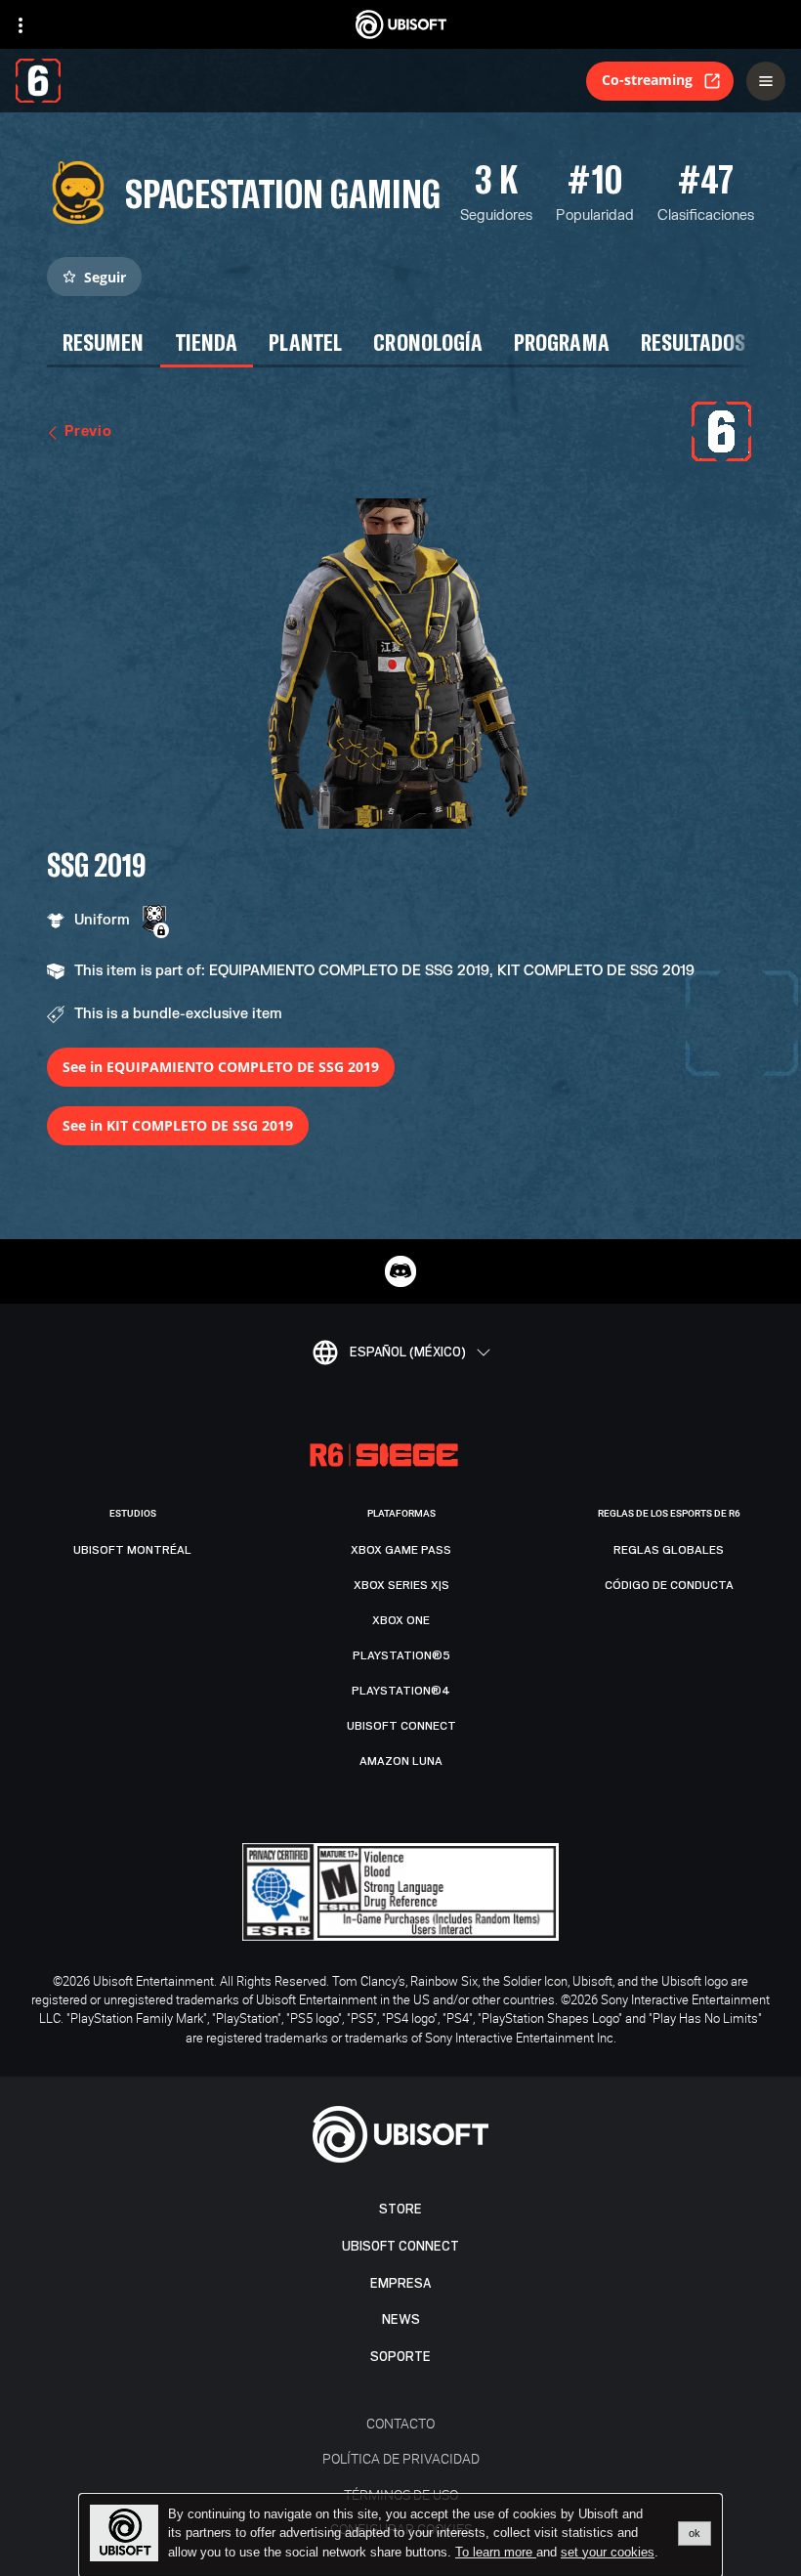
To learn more (496, 2552)
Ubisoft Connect (400, 2246)
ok (695, 2533)
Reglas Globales (669, 1550)
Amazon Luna (401, 1761)
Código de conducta (669, 1585)
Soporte (400, 2357)
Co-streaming (647, 80)
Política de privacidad (401, 2458)
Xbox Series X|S (401, 1585)
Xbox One (401, 1620)
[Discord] (400, 1271)
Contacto (400, 2423)
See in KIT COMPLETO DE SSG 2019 (178, 1125)
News (401, 2319)
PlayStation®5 (401, 1655)
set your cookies (608, 2553)
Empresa (400, 2283)
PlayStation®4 (401, 1691)
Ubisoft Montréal (132, 1550)
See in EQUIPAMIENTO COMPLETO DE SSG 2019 (221, 1067)
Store (400, 2209)
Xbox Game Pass (401, 1550)
